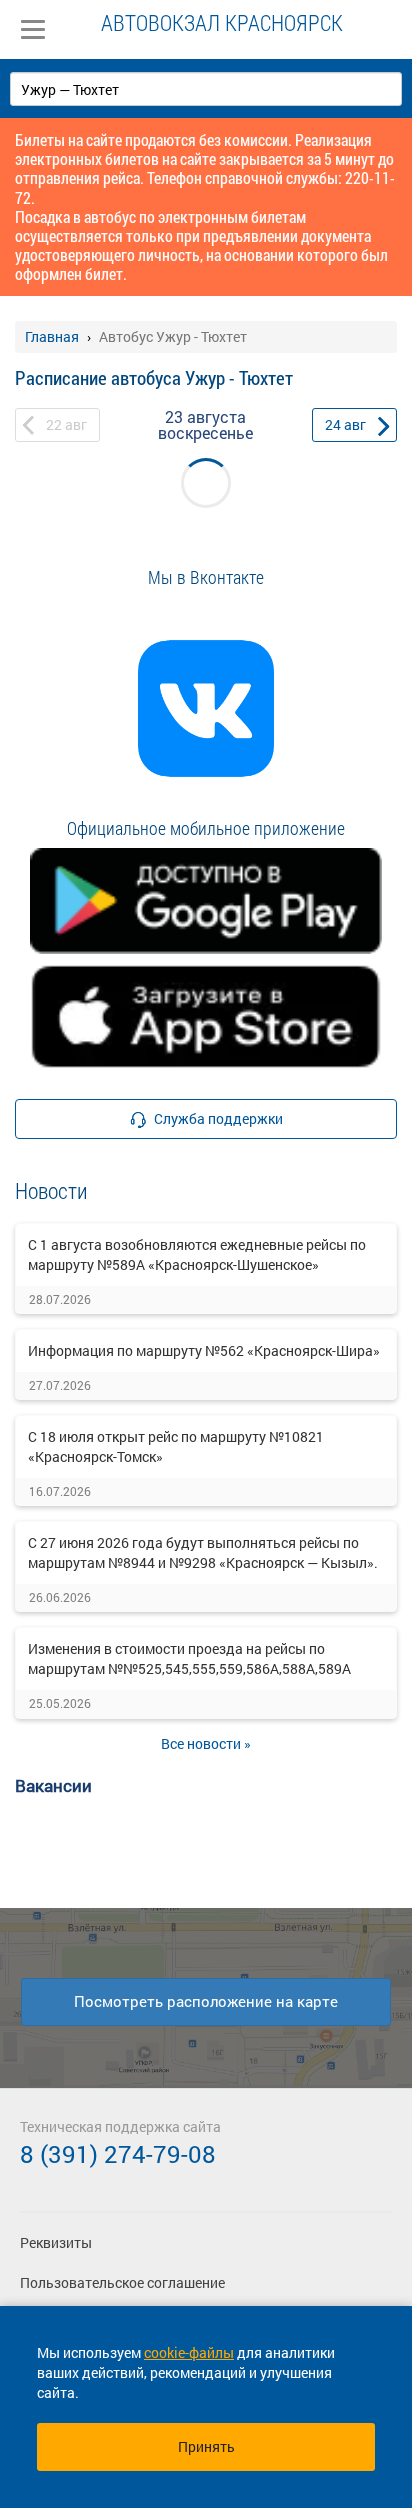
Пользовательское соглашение (122, 2282)
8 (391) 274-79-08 (118, 2154)
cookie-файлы (189, 2352)
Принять (206, 2446)
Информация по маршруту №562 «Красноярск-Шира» (204, 1350)
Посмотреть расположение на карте (206, 2001)
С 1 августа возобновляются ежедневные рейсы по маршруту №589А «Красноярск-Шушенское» (197, 1254)
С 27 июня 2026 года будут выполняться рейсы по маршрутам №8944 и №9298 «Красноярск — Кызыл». (203, 1552)
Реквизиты (56, 2242)
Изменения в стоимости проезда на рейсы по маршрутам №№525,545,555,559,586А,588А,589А (189, 1658)
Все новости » (206, 1743)
